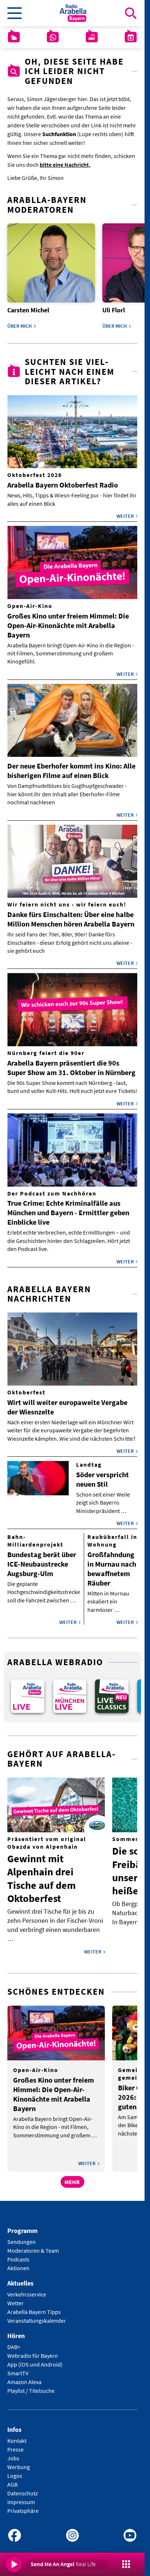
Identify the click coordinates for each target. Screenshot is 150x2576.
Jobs (13, 2453)
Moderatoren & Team (33, 2246)
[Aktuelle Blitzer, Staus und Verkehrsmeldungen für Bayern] (92, 37)
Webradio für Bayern (33, 2350)
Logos (15, 2471)
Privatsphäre (23, 2506)
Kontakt (17, 2436)
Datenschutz (23, 2488)
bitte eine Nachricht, (65, 165)
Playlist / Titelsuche (31, 2386)
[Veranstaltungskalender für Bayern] (131, 37)
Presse (15, 2444)
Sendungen (21, 2237)
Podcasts (18, 2255)
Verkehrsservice (27, 2289)
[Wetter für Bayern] (14, 37)
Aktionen (18, 2263)
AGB (12, 2479)
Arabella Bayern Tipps (34, 2307)
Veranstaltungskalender (37, 2315)
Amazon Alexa (24, 2377)
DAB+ (14, 2342)
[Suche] (131, 13)
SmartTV (18, 2368)
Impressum (21, 2497)
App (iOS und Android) (35, 2359)
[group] (27, 1692)
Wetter (15, 2298)
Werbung (19, 2462)
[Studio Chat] (53, 37)
